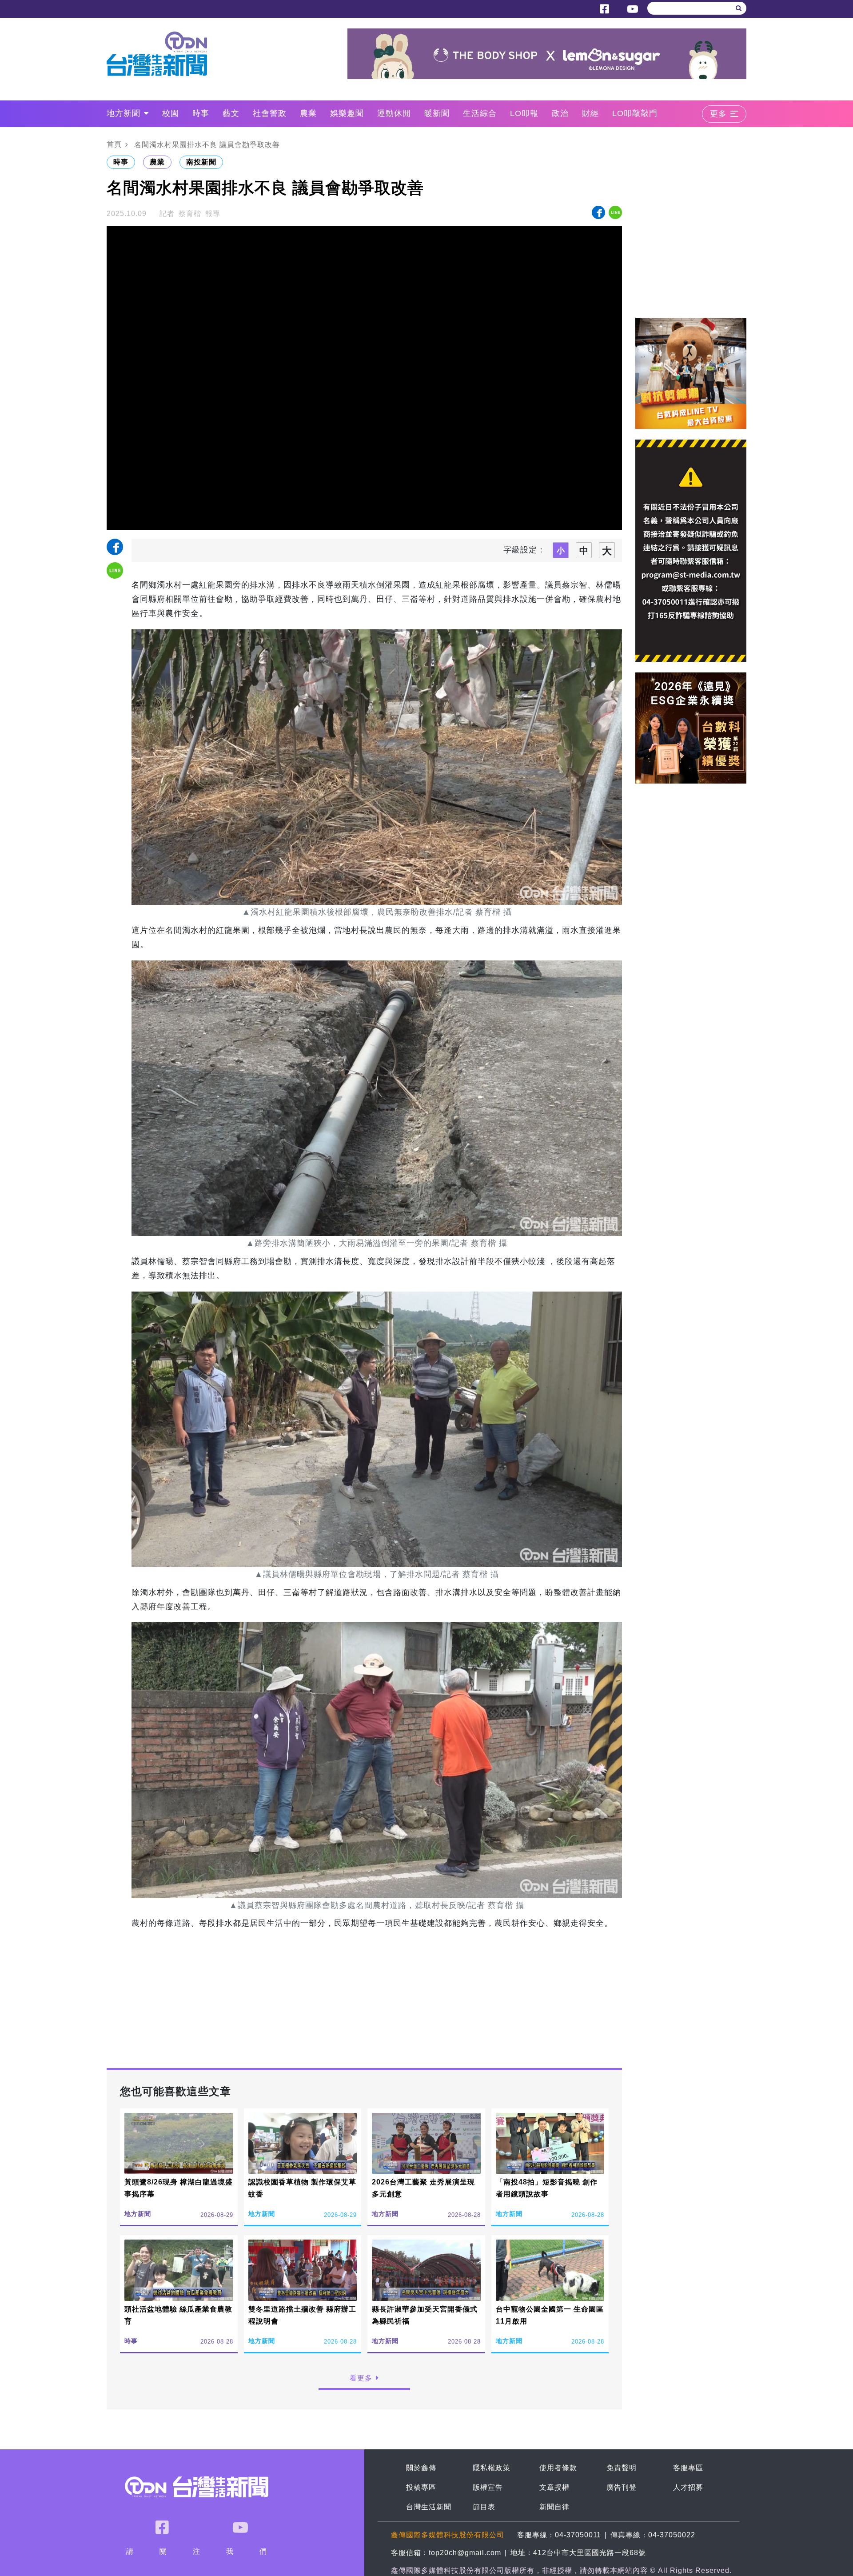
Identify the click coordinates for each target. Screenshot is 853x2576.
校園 (171, 113)
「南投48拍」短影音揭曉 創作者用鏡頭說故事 (547, 2188)
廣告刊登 (622, 2487)
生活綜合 (480, 113)
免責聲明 (622, 2468)
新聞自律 (554, 2507)
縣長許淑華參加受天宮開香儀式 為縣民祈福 (425, 2315)
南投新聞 (201, 162)
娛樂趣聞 (347, 113)
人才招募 (688, 2487)
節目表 (484, 2507)
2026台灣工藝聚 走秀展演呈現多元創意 (423, 2188)
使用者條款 (558, 2468)
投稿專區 (421, 2487)
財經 (590, 113)
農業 (308, 113)
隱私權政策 (492, 2468)
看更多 (361, 2378)
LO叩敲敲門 (635, 113)
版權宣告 (488, 2487)
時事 (201, 113)
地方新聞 (124, 113)
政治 (560, 113)
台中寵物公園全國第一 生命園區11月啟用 (550, 2315)
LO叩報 (524, 113)
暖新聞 (437, 113)
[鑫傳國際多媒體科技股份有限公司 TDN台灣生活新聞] (163, 54)
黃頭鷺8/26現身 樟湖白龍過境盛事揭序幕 (179, 2188)
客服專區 (688, 2468)
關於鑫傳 (421, 2468)
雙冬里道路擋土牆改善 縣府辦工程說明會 (302, 2315)
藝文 (231, 113)
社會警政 (270, 113)
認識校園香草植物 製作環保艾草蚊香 (302, 2188)
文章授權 (554, 2487)
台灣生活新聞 (429, 2507)
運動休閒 (394, 113)
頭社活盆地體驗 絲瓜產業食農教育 (178, 2315)
